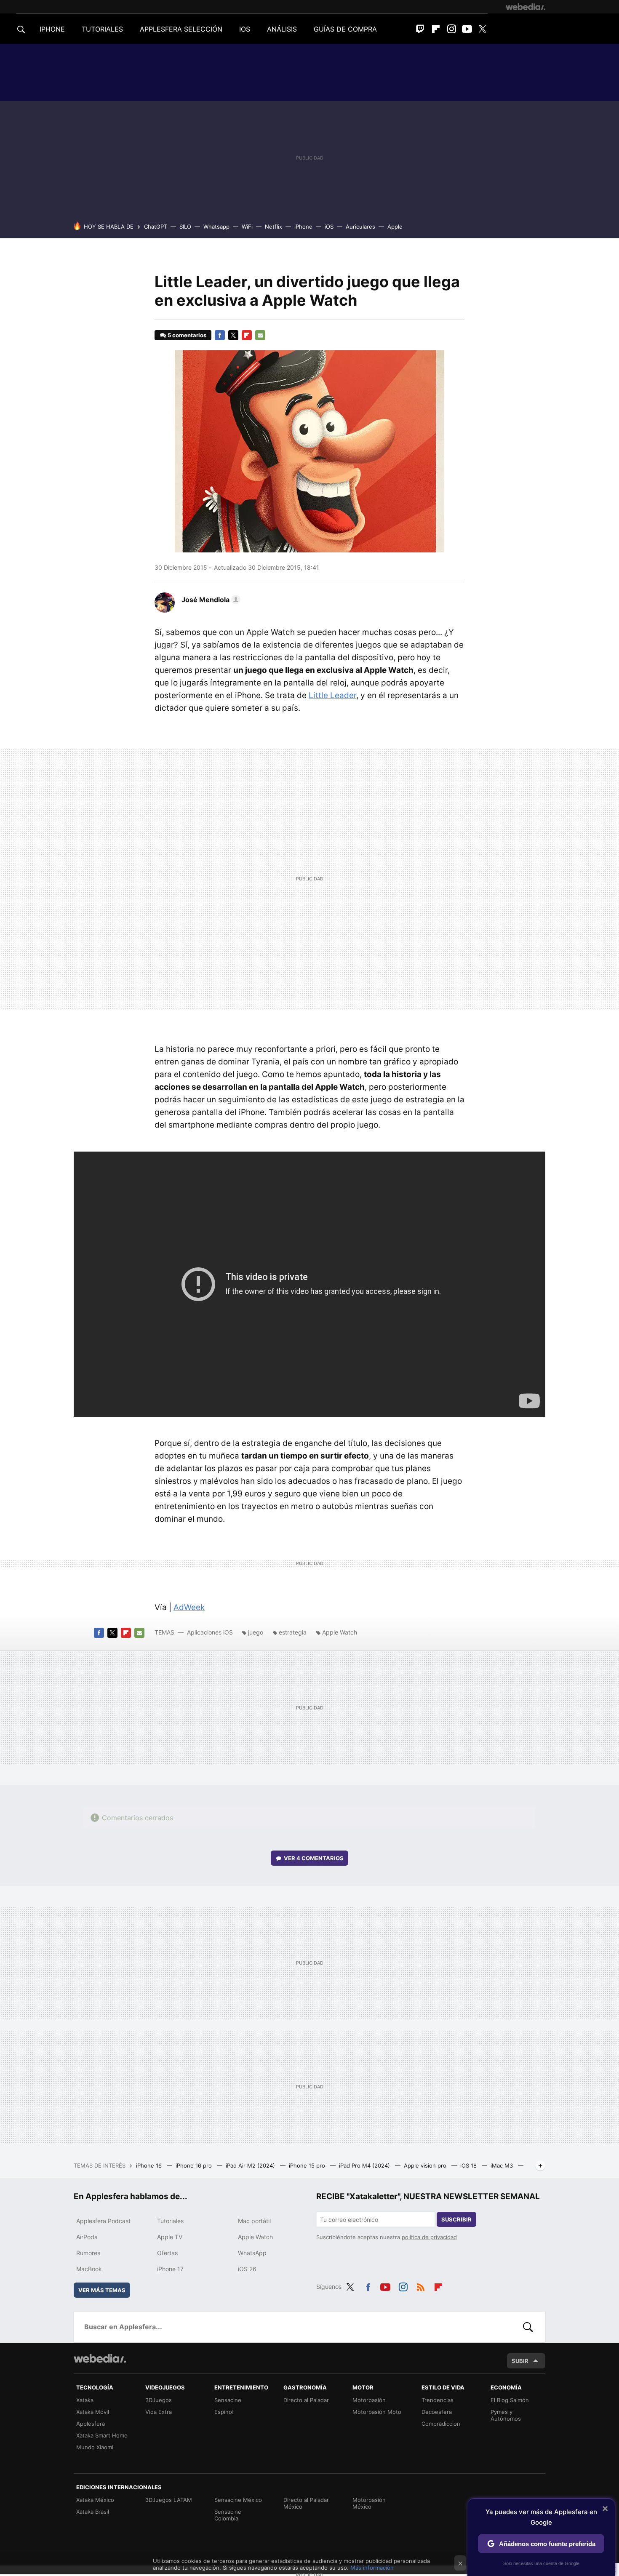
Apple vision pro (426, 2165)
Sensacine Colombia (228, 2515)
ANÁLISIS (282, 29)
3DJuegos (159, 2400)
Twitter (483, 29)
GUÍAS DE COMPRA (345, 29)
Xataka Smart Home (102, 2435)
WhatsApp (252, 2253)
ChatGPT (156, 227)
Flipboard (436, 29)
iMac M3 (503, 2165)
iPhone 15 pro (308, 2165)
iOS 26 (247, 2269)
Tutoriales (170, 2221)
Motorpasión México (369, 2503)
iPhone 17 (170, 2269)
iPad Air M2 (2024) (251, 2165)
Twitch (420, 29)
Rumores (88, 2253)
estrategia (293, 1632)
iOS (329, 227)
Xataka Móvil (93, 2412)
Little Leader (332, 695)
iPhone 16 (150, 2165)
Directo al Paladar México (306, 2503)
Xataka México (95, 2500)
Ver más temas (102, 2290)
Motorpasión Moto (377, 2412)
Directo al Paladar (306, 2400)
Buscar (528, 2327)
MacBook (89, 2269)
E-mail (260, 335)
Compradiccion (441, 2424)
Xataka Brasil (93, 2512)
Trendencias (438, 2400)
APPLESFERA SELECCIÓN (181, 29)
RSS (421, 2285)
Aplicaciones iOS (210, 1632)
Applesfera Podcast (103, 2221)
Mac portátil (254, 2221)
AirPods (87, 2237)
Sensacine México (238, 2500)
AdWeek (189, 1607)
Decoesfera (437, 2412)
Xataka (85, 2400)
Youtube (467, 29)
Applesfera (91, 2424)
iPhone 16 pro (195, 2165)
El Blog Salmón (510, 2400)
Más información (372, 2568)
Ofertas (167, 2253)
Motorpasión (369, 2400)
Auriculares (360, 227)
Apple (395, 227)
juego (256, 1632)
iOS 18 (469, 2165)
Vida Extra (159, 2412)
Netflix (273, 227)
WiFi (247, 227)
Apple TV (170, 2237)
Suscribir (456, 2219)
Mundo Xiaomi (95, 2447)
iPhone (303, 227)
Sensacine (228, 2400)
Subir (520, 2361)
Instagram (451, 29)
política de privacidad (429, 2237)
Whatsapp (216, 227)
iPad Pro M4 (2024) (365, 2165)
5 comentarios (187, 335)
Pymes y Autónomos (506, 2415)
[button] (210, 600)
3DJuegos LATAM (169, 2500)
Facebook (220, 335)
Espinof (224, 2412)
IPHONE (52, 29)
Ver (314, 1858)
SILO (185, 227)
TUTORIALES (102, 29)
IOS (245, 29)
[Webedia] (526, 7)
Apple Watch (340, 1632)
